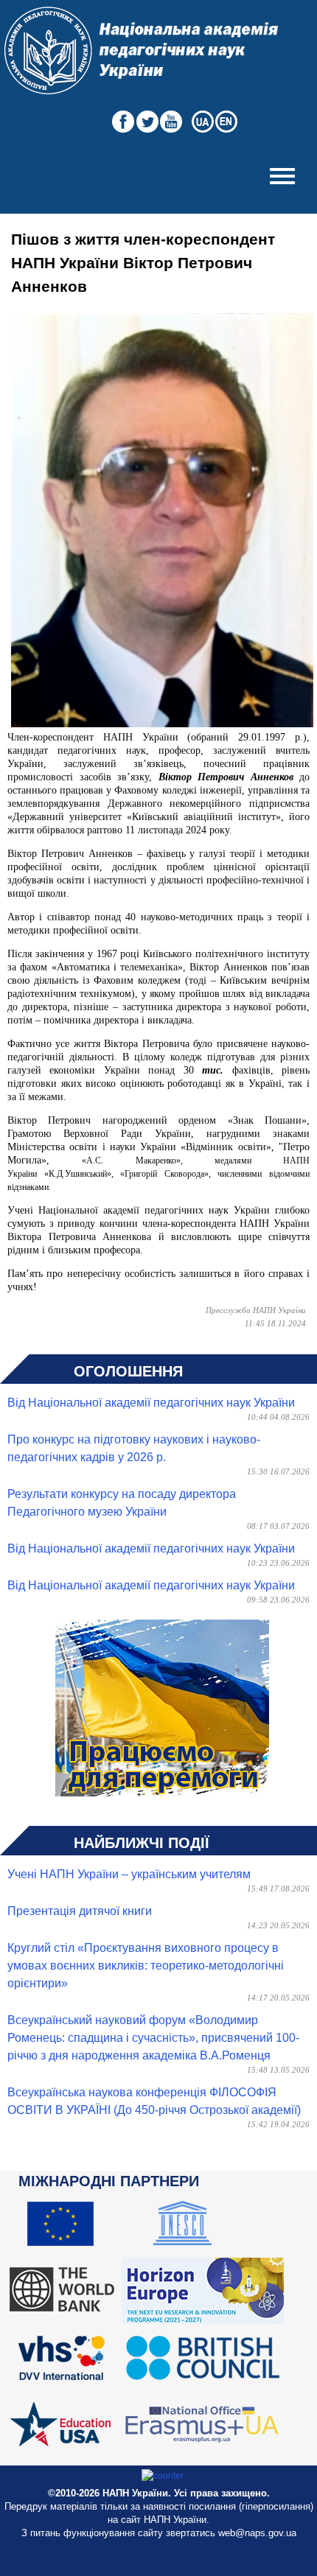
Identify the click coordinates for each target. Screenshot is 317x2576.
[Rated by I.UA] (163, 2476)
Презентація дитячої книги (80, 1911)
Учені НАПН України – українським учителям (129, 1874)
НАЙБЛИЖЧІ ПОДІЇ (142, 1843)
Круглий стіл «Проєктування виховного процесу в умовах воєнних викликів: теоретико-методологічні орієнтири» (146, 1966)
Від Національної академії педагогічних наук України (151, 1403)
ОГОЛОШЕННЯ (128, 1371)
